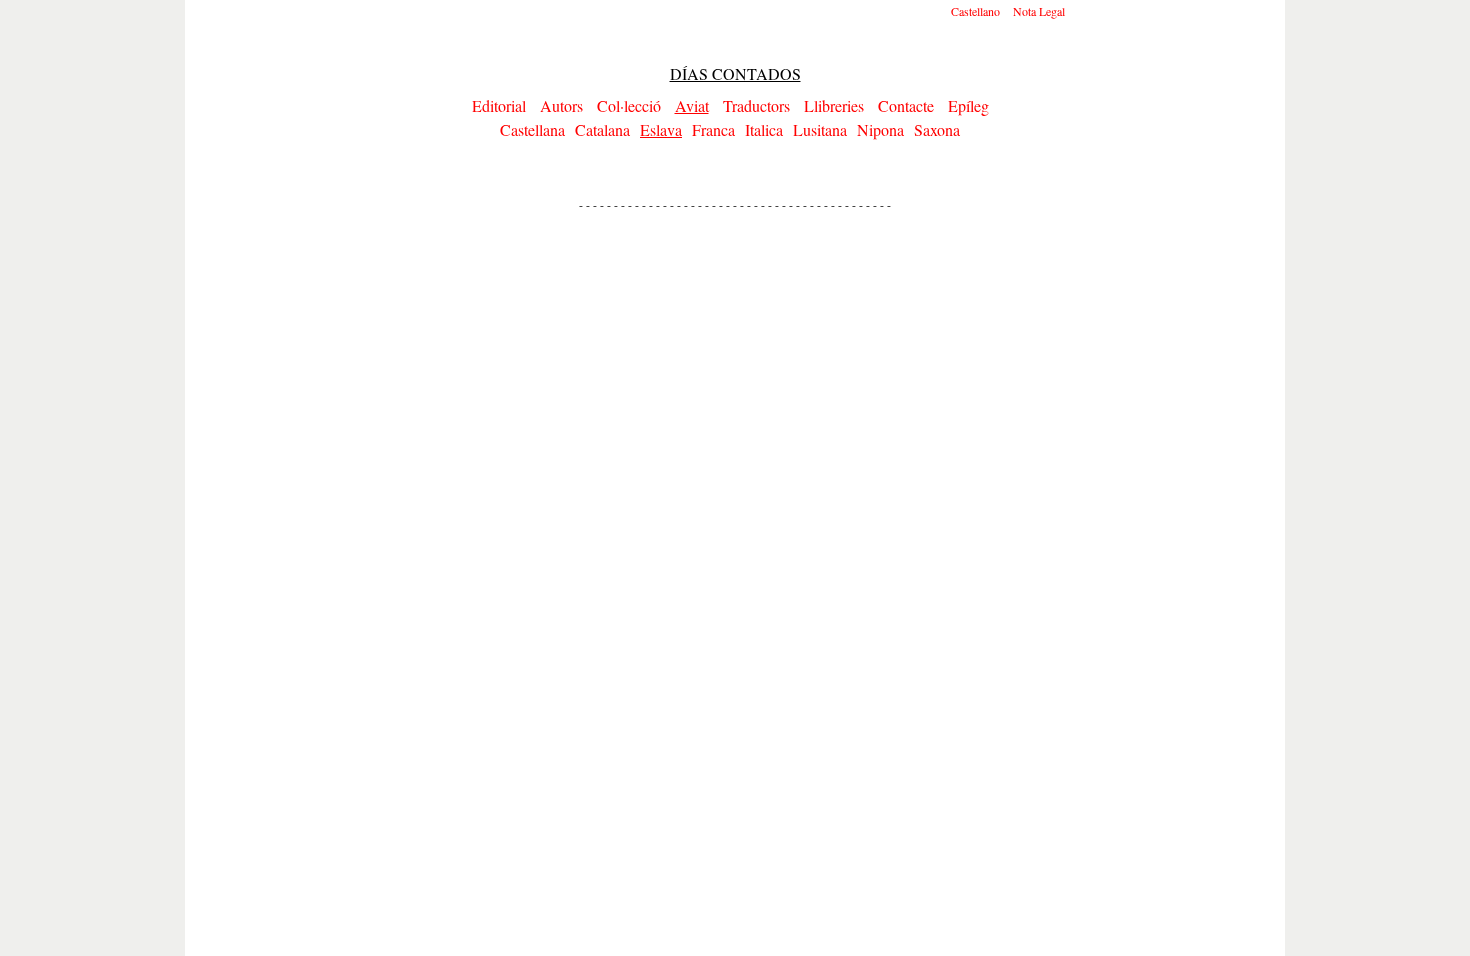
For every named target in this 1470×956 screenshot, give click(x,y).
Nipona (880, 129)
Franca (713, 129)
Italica (764, 129)
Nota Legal (1039, 11)
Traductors (756, 105)
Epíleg (968, 105)
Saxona (937, 129)
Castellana (532, 129)
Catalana (602, 129)
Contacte (906, 105)
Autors (561, 105)
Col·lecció (629, 105)
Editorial (499, 105)
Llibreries (834, 105)
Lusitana (820, 129)
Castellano (975, 11)
